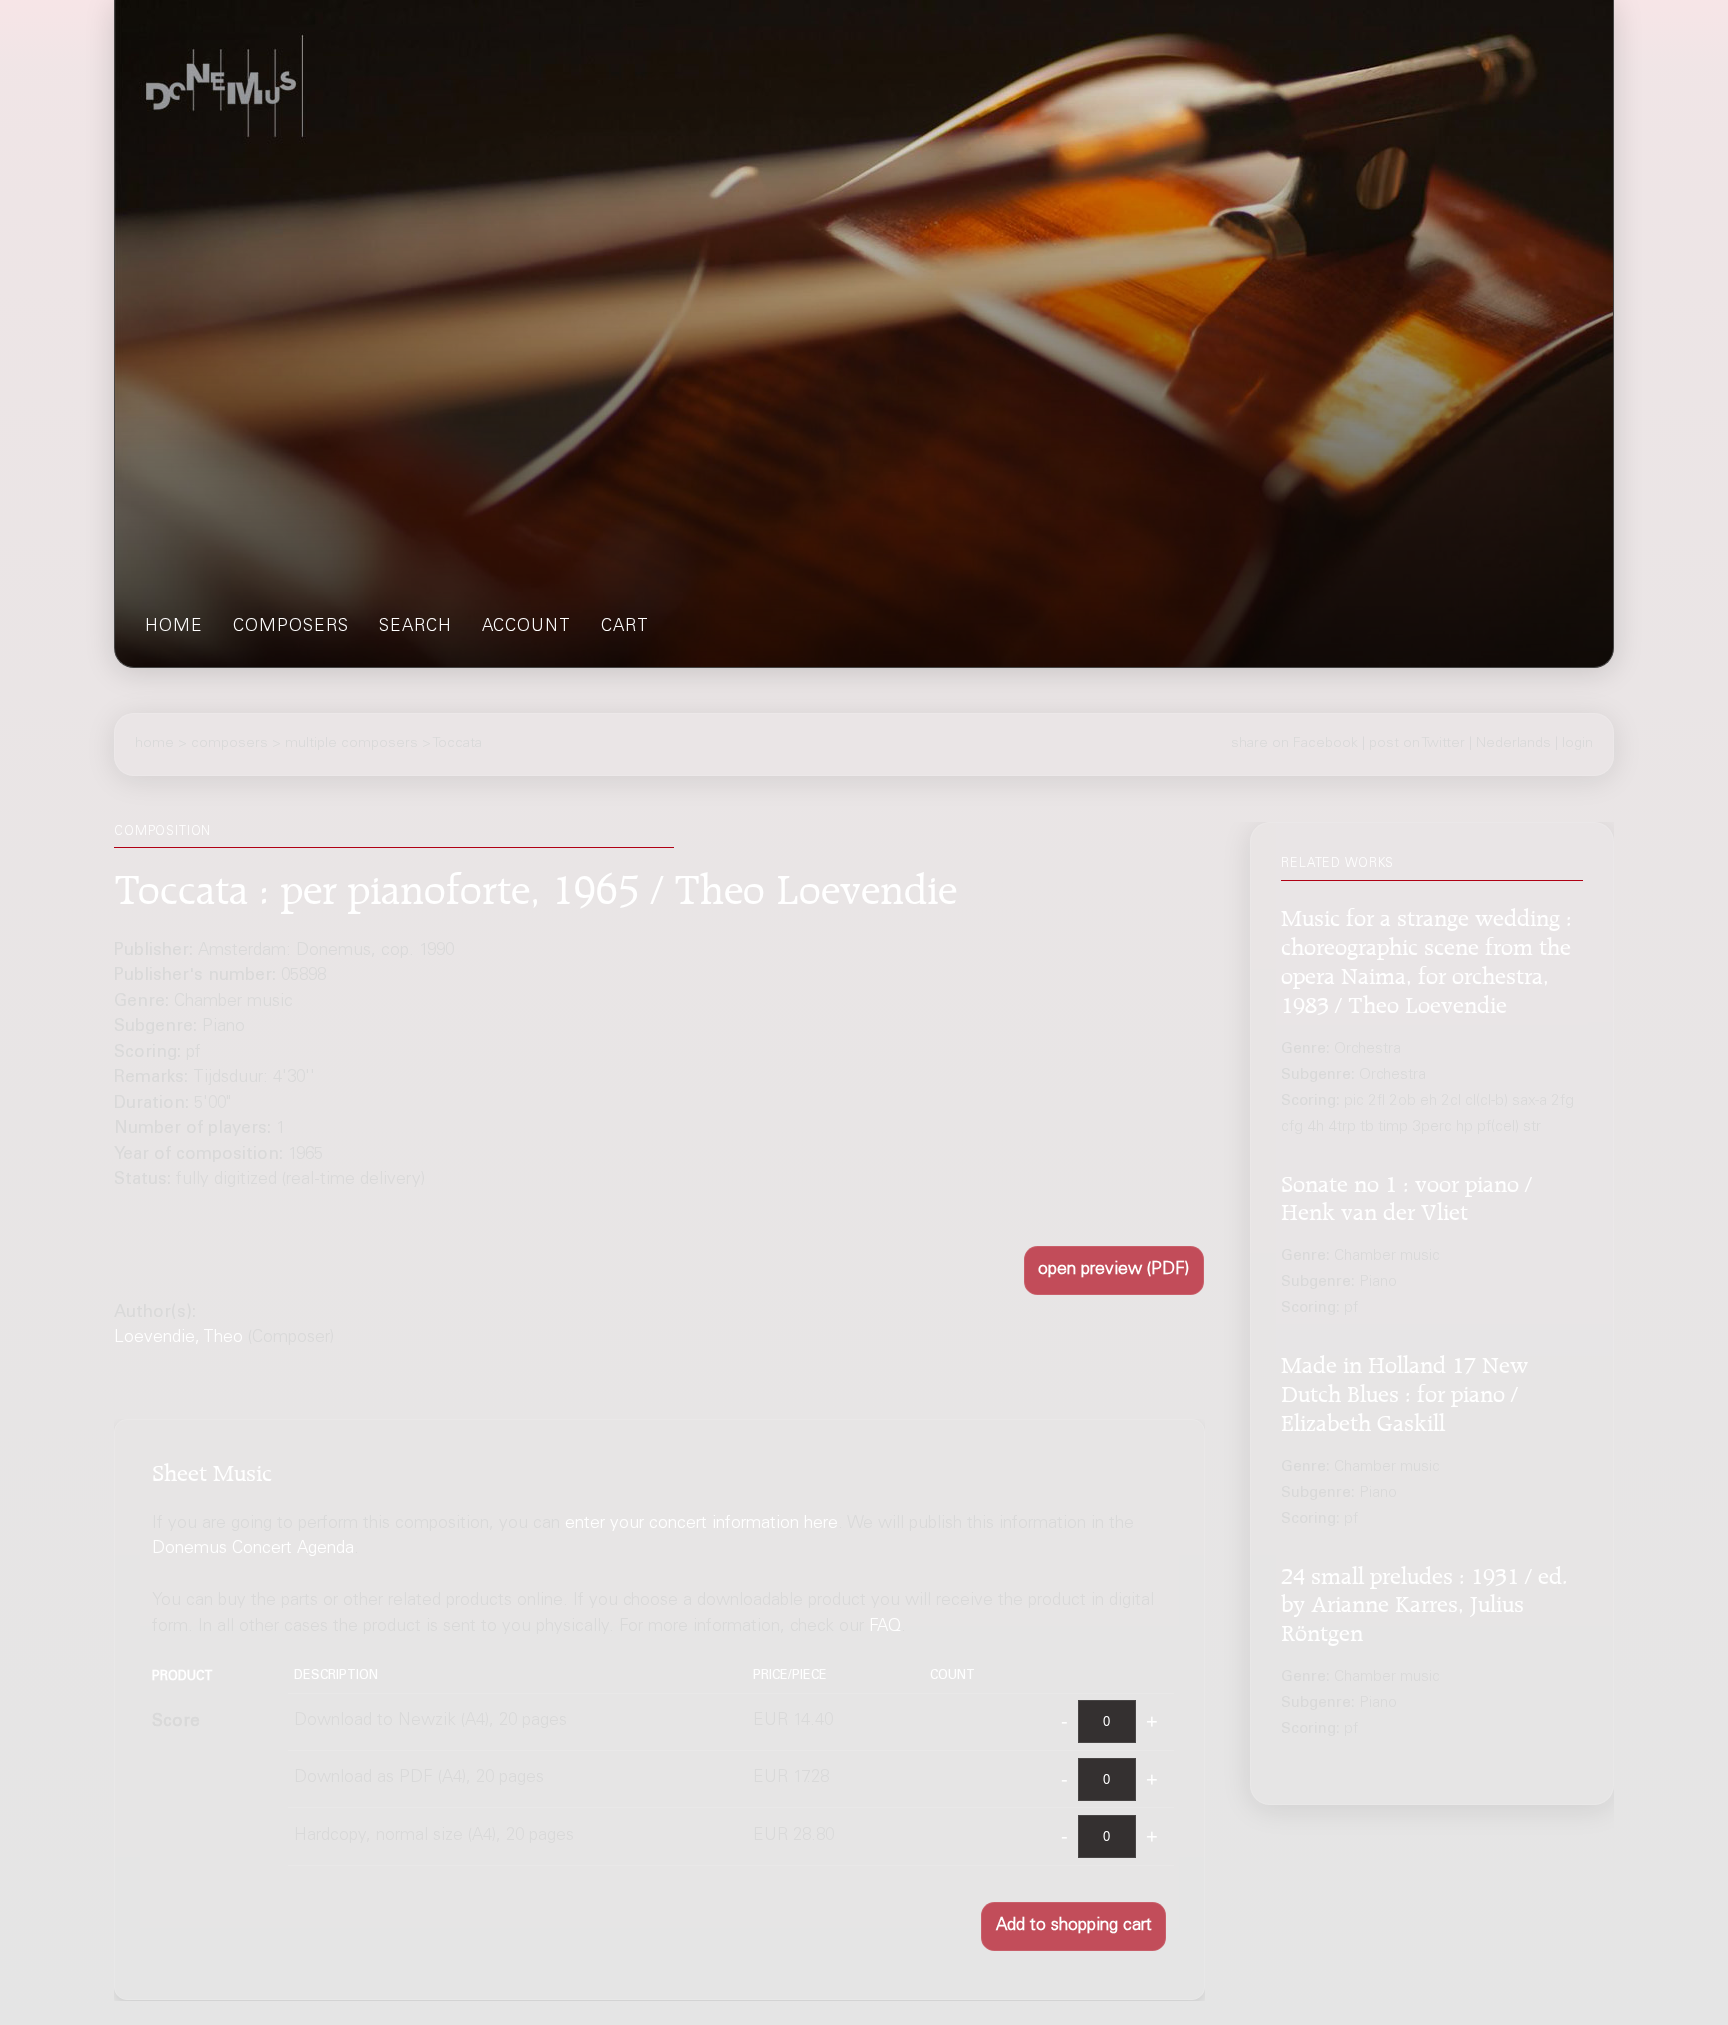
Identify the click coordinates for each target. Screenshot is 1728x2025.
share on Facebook (1294, 744)
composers (291, 627)
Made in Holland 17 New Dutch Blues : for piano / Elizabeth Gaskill (1404, 1390)
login (1577, 744)
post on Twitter (1417, 744)
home (174, 627)
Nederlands (1513, 744)
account (526, 627)
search (415, 627)
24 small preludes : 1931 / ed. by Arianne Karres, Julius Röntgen (1424, 1600)
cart (625, 627)
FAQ (885, 1628)
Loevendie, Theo (178, 1338)
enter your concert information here (701, 1524)
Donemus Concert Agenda (253, 1550)
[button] (1114, 1270)
